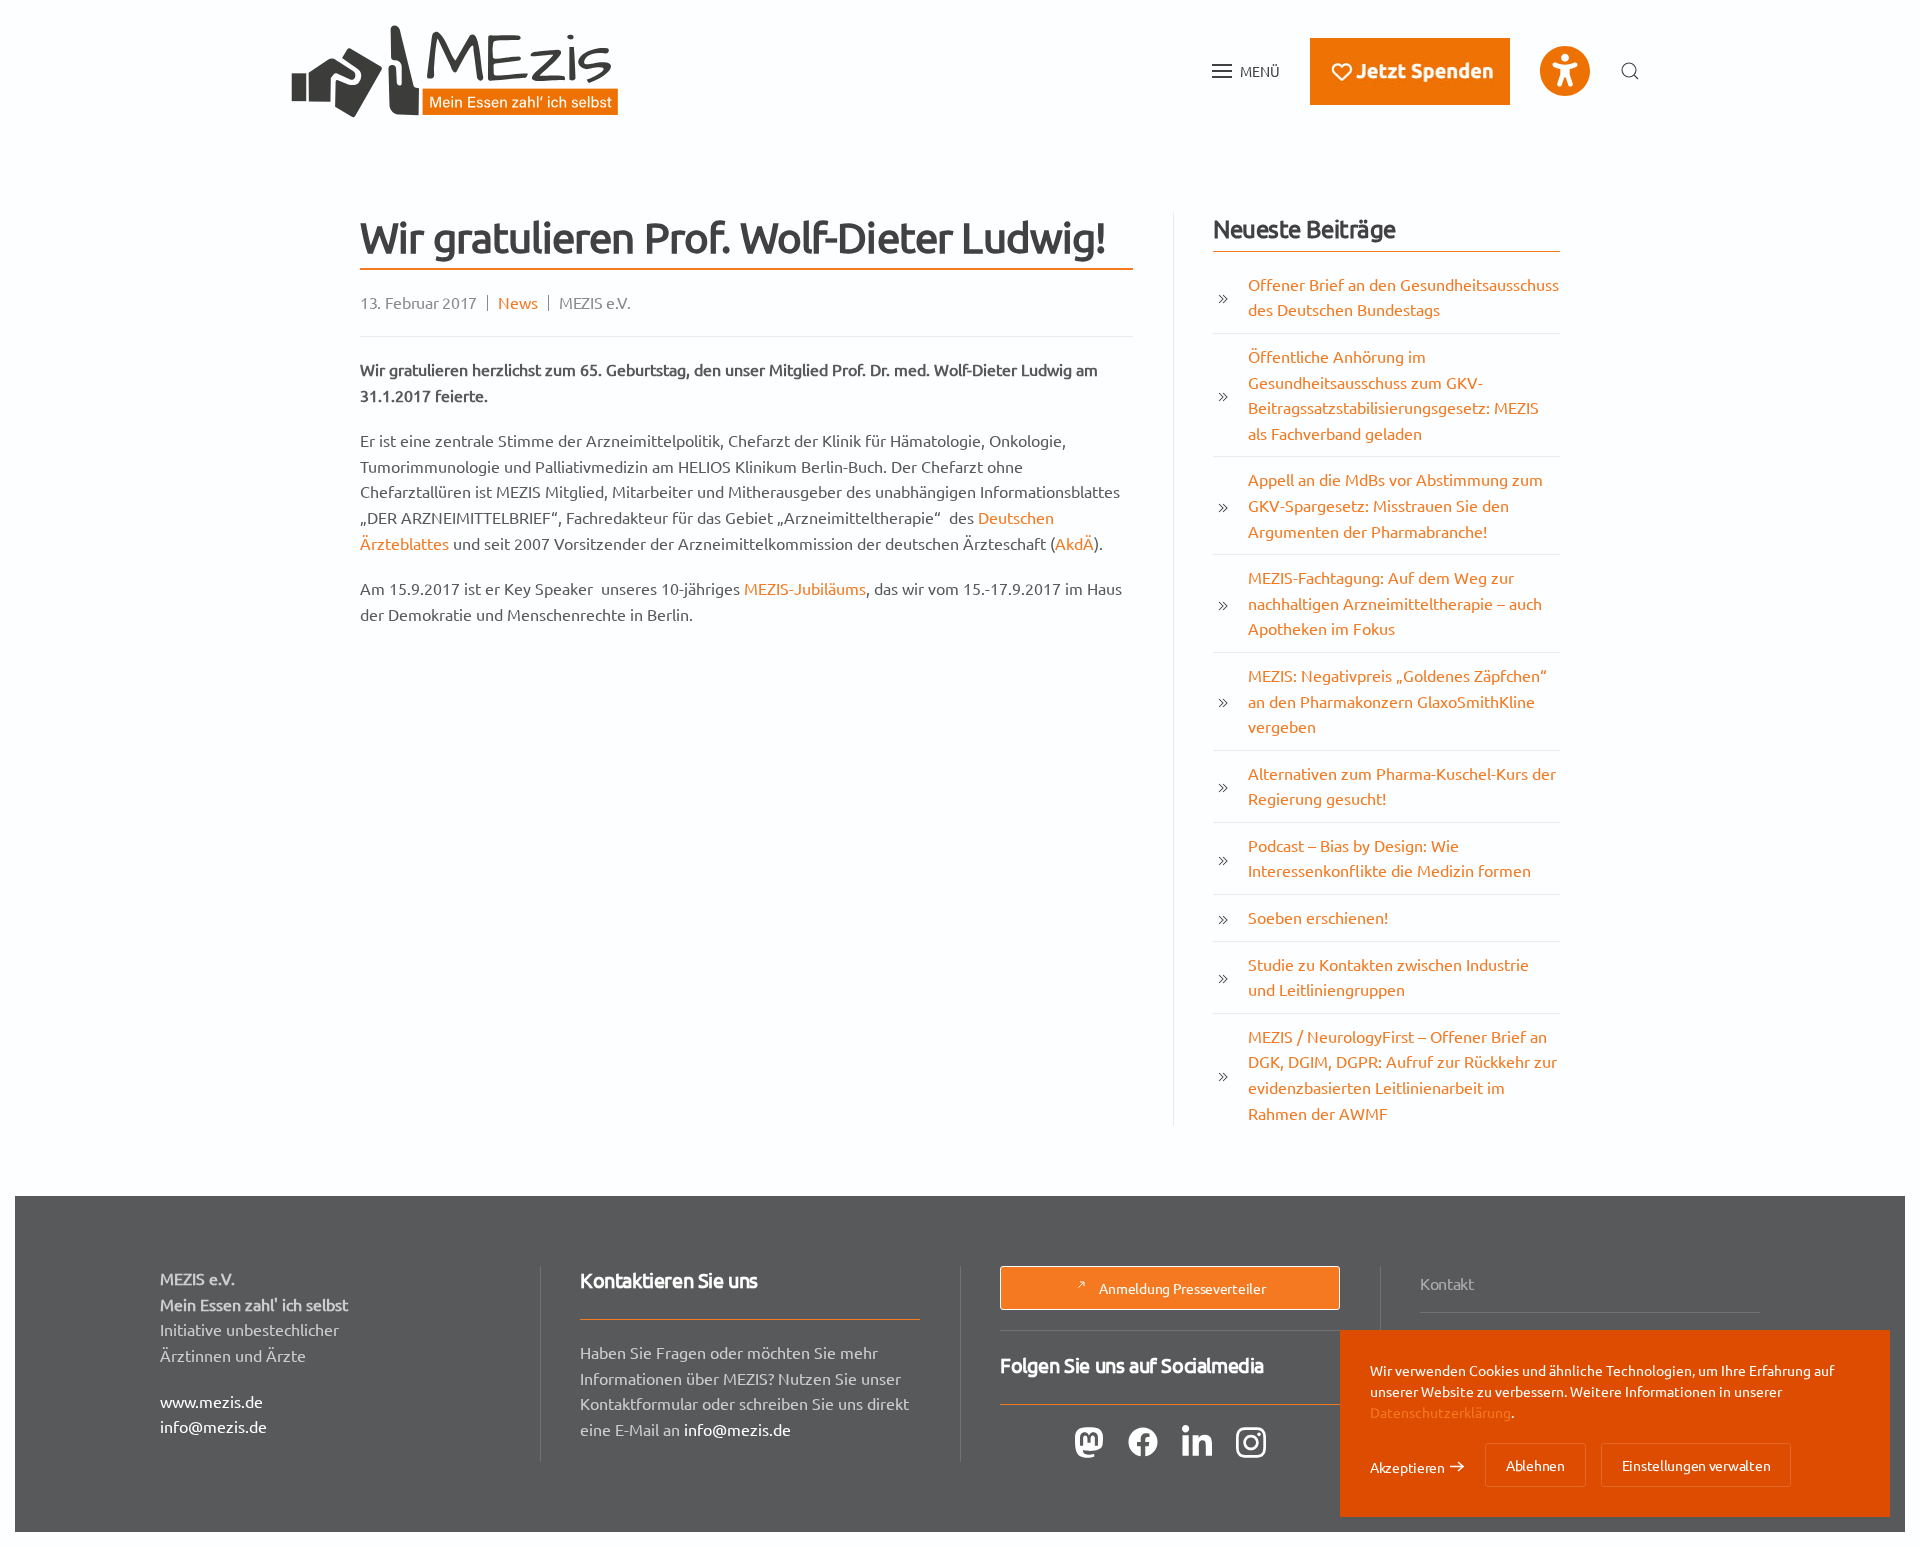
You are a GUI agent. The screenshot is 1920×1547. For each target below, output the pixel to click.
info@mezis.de (213, 1426)
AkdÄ (1074, 543)
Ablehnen (1535, 1465)
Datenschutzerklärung (1440, 1412)
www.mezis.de (211, 1401)
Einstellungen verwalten (1696, 1465)
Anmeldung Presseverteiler (1182, 1288)
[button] (1246, 71)
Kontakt (1447, 1283)
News (518, 302)
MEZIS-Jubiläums (805, 588)
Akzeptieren (1407, 1467)
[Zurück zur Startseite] (455, 71)
